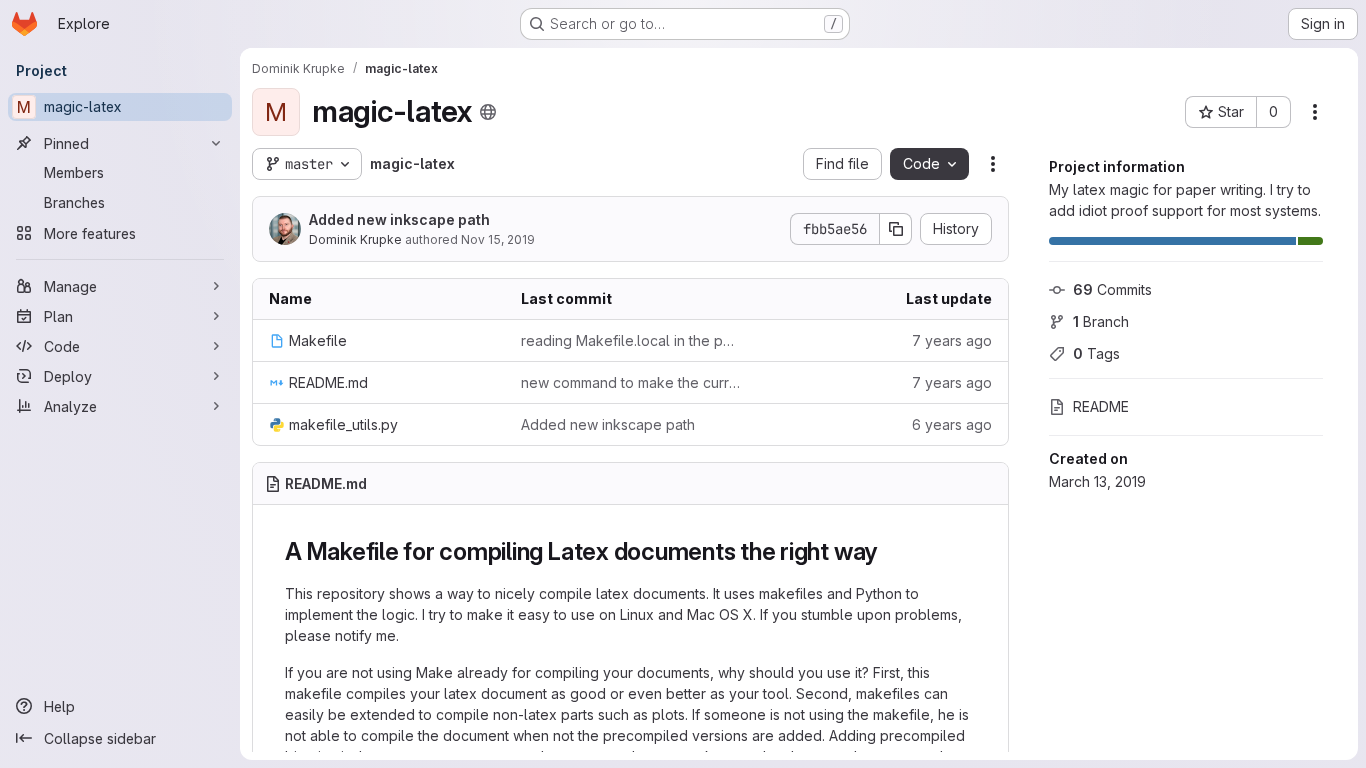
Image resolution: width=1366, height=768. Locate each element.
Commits (1112, 289)
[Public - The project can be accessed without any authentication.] (488, 112)
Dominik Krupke (355, 239)
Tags (1096, 353)
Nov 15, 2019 (498, 239)
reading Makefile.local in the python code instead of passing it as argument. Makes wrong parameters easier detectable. (631, 340)
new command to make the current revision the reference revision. (631, 382)
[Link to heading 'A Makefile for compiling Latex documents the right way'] (890, 551)
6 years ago (952, 424)
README (1101, 406)
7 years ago (952, 340)
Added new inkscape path (399, 219)
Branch (1101, 321)
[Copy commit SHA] (896, 229)
